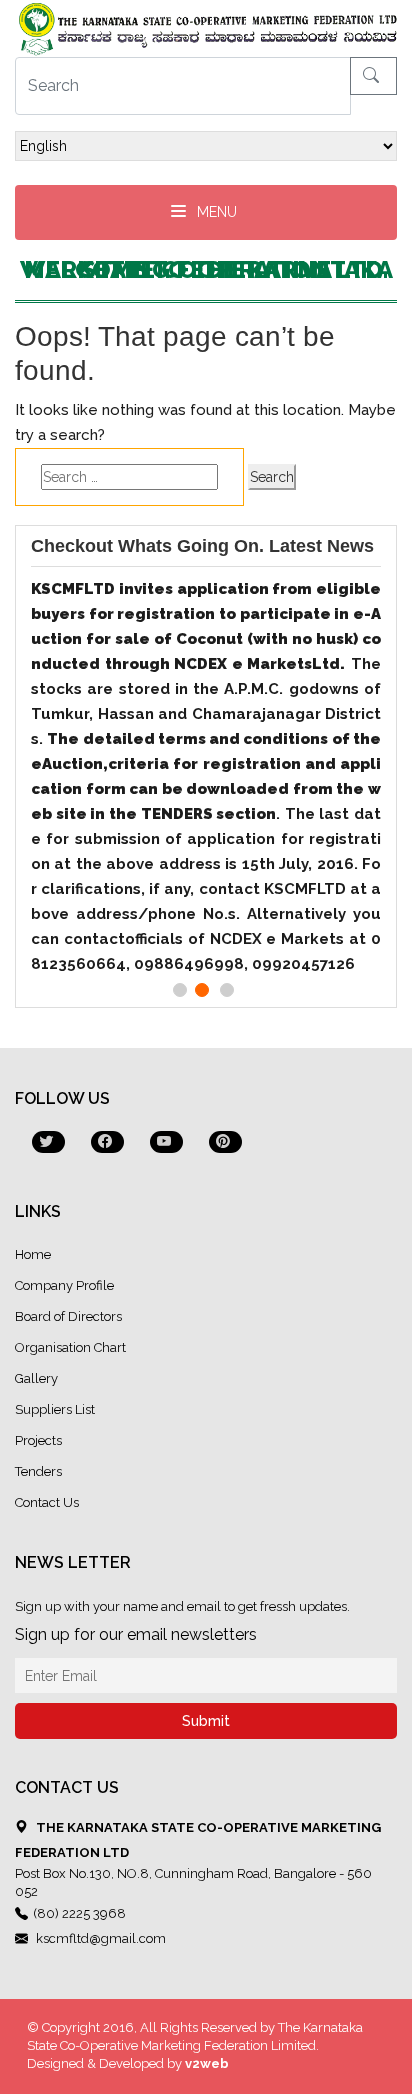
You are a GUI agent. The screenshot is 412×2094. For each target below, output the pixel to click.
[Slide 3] (227, 990)
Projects (38, 1440)
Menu (215, 212)
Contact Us (47, 1502)
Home (33, 1254)
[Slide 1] (180, 990)
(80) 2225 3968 (79, 1913)
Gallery (36, 1378)
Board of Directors (68, 1316)
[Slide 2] (202, 990)
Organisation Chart (70, 1347)
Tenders (38, 1471)
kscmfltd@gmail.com (99, 1938)
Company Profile (64, 1285)
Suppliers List (55, 1409)
